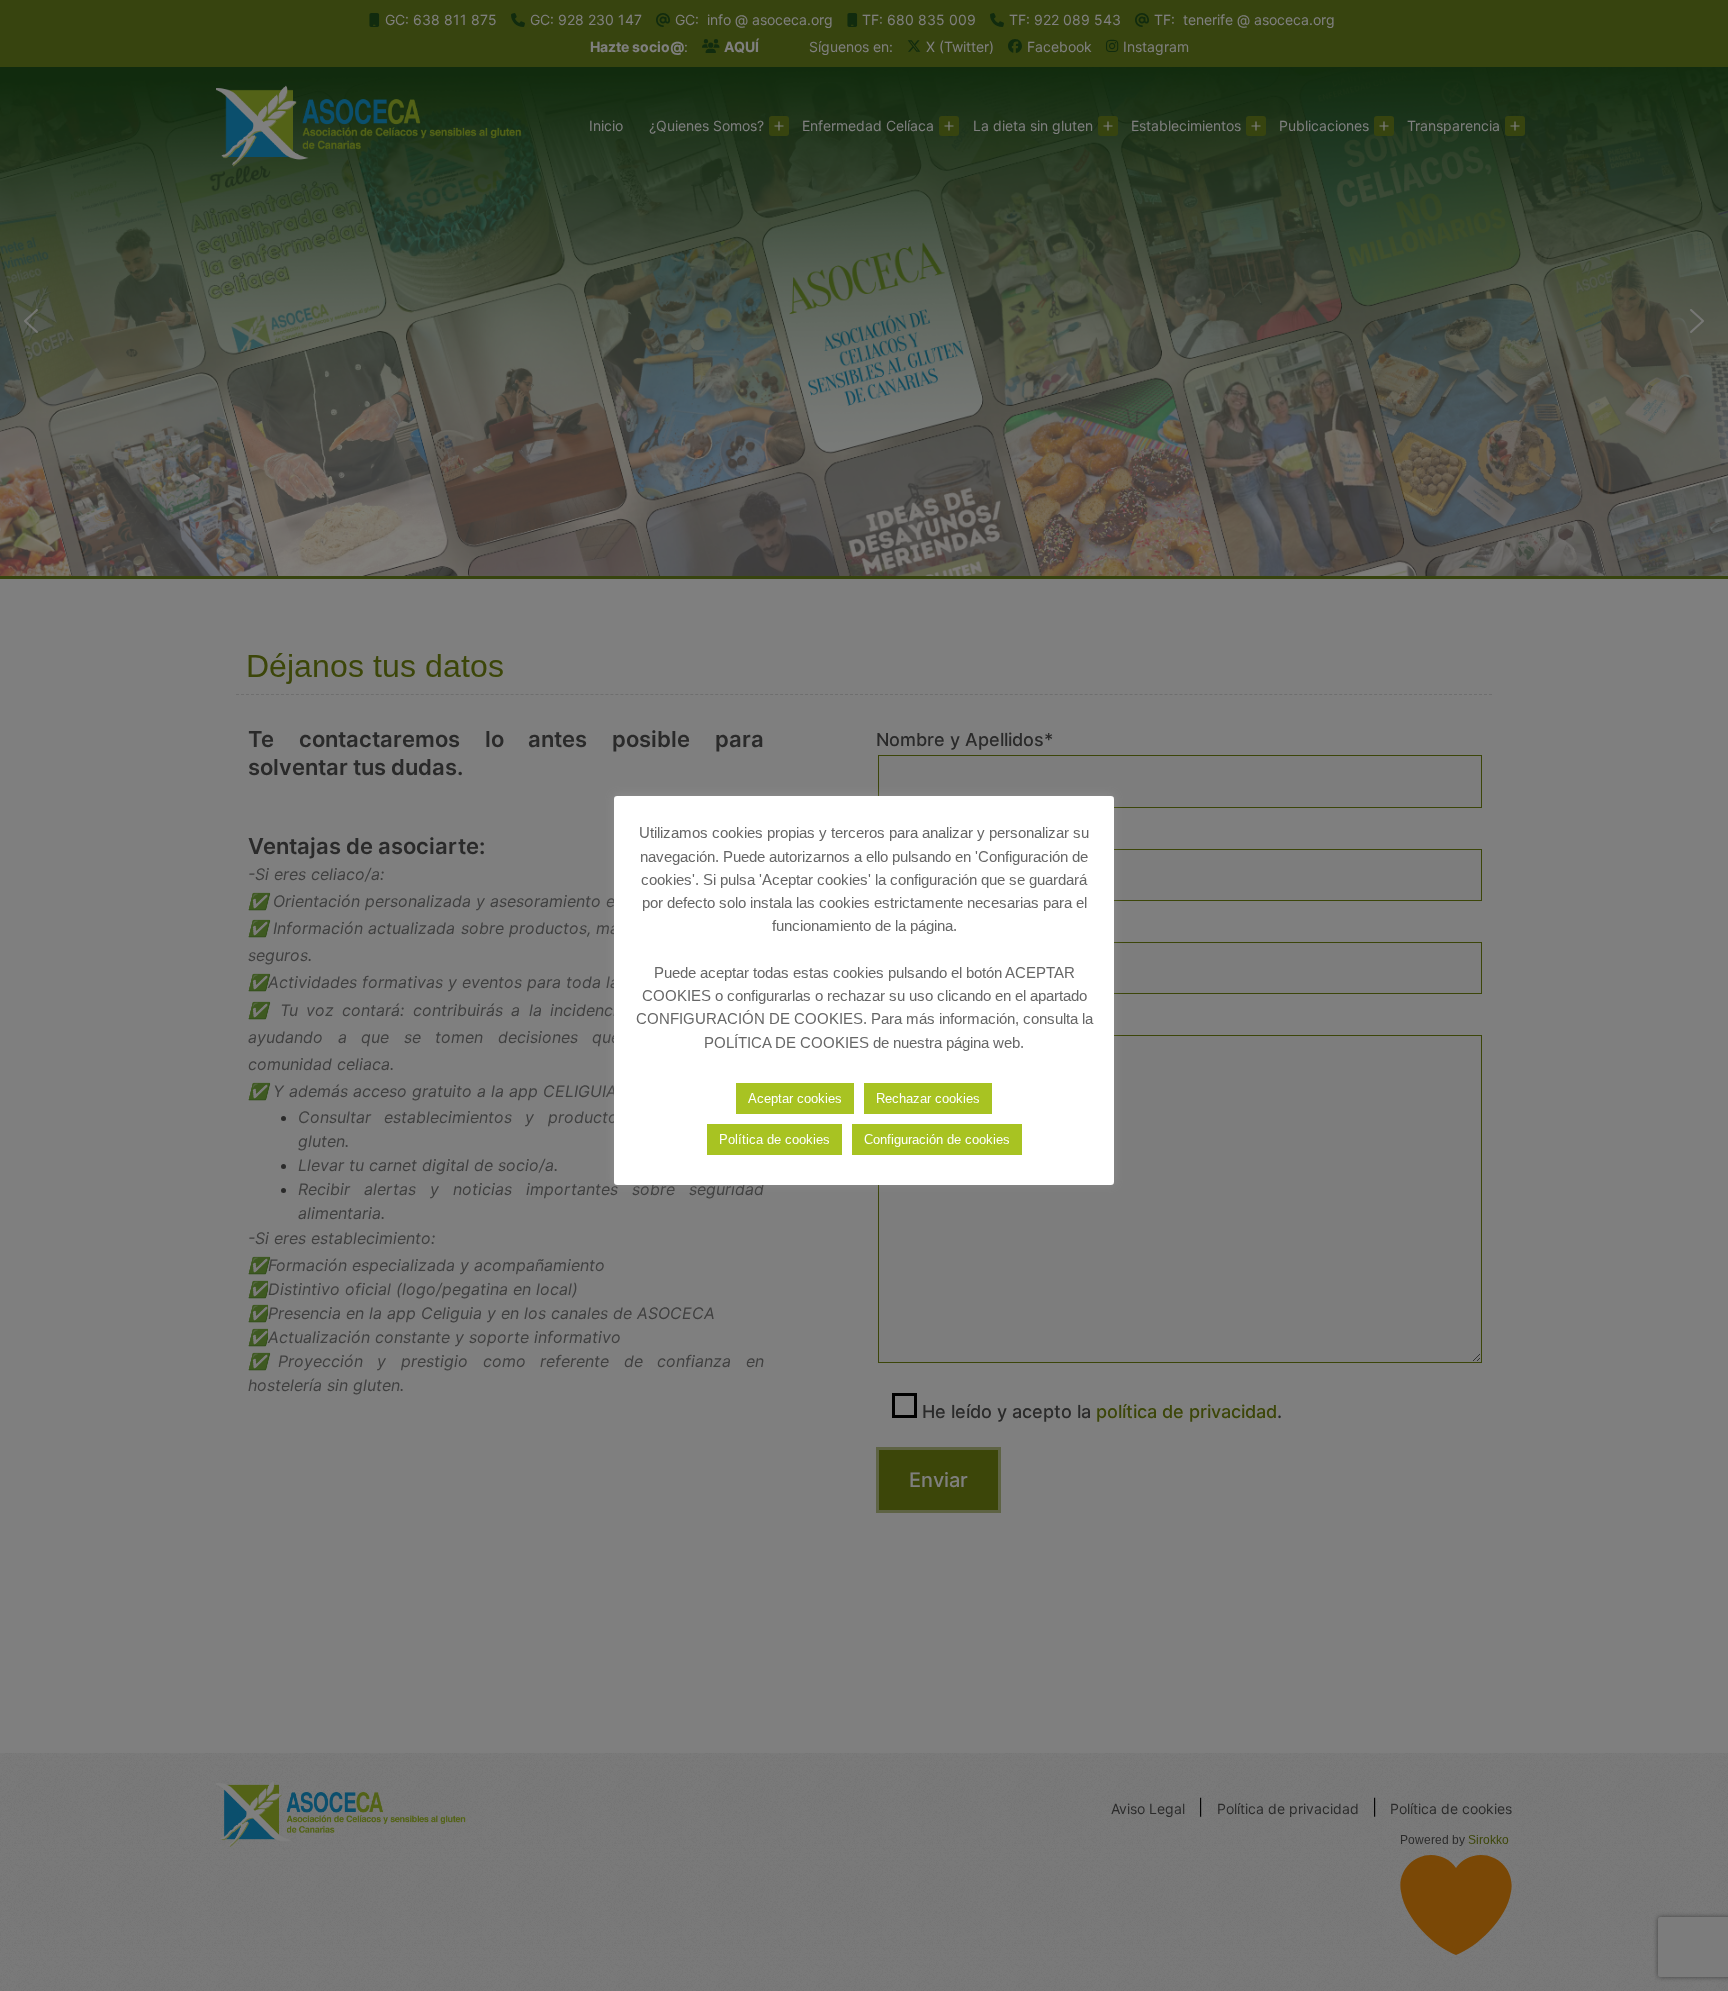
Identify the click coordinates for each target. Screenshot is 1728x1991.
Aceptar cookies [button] (795, 1098)
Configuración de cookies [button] (937, 1139)
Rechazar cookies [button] (928, 1098)
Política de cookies (774, 1139)
